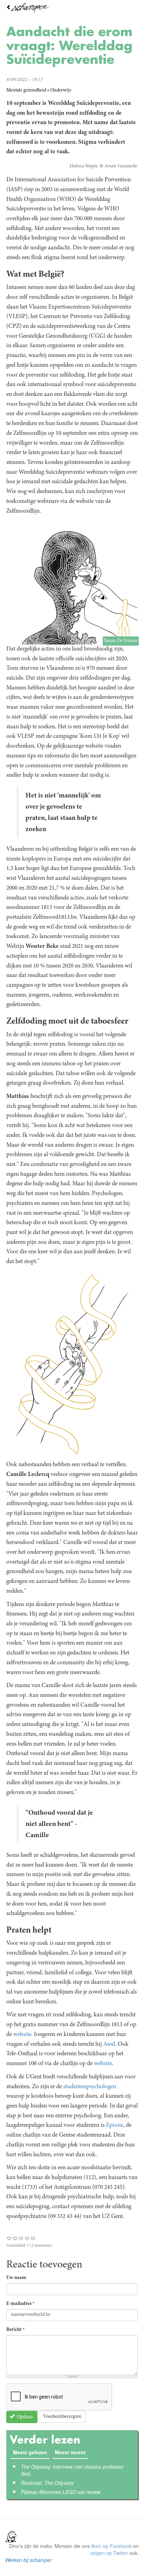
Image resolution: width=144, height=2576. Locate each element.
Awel (109, 2044)
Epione (114, 2125)
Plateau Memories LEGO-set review (61, 2492)
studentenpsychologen (90, 2087)
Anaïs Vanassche (121, 166)
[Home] (72, 8)
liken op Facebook (111, 2546)
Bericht (16, 2330)
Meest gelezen (30, 2452)
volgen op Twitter (109, 2553)
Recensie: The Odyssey (47, 2483)
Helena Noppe (83, 166)
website (22, 2035)
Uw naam (16, 2278)
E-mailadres (20, 2304)
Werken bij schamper (28, 2560)
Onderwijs (61, 90)
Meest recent (71, 2452)
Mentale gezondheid (26, 90)
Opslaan (24, 2417)
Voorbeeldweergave (62, 2417)
